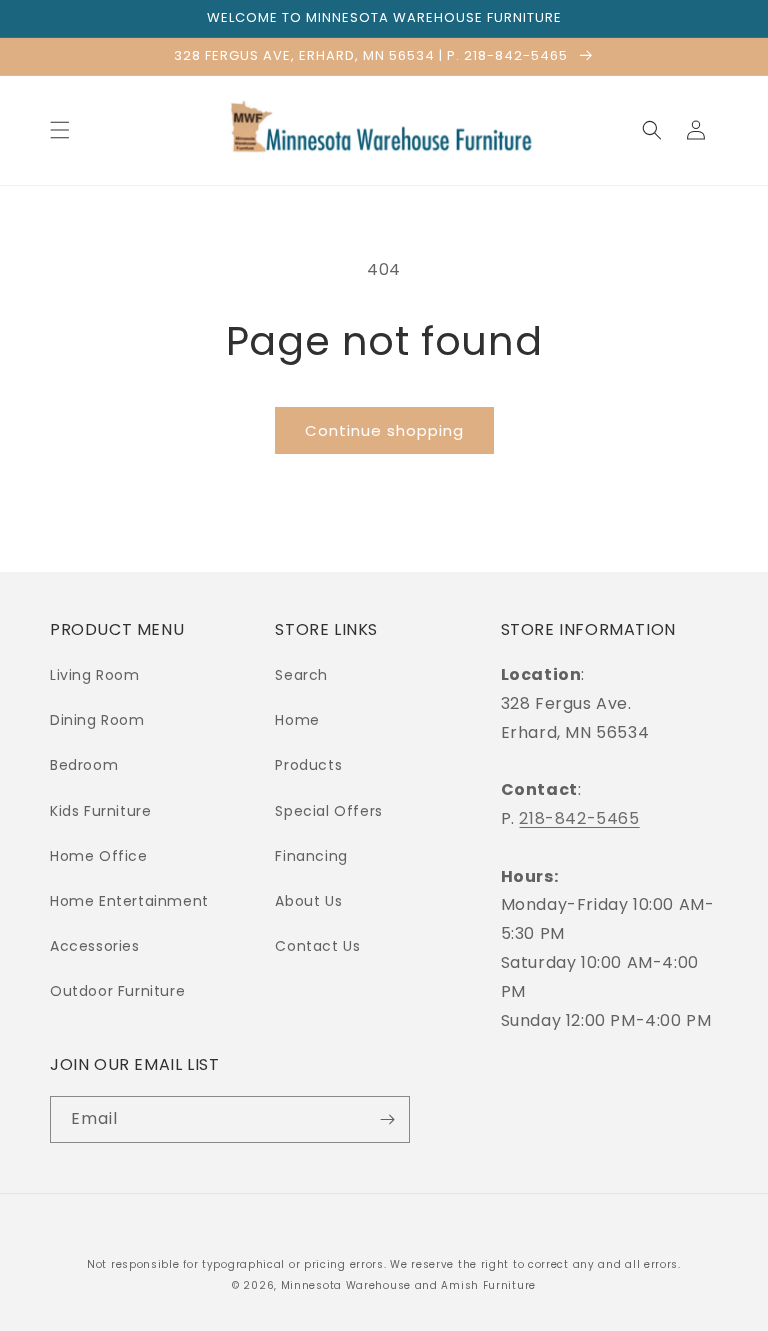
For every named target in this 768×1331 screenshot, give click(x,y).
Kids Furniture (100, 811)
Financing (311, 856)
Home (297, 720)
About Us (308, 901)
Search (301, 675)
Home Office (99, 856)
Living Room (95, 675)
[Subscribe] (387, 1119)
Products (308, 765)
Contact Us (317, 946)
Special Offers (328, 811)
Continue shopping (384, 430)
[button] (60, 130)
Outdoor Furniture (117, 991)
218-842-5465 (579, 818)
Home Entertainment (129, 901)
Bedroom (84, 765)
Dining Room (97, 720)
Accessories (95, 946)
